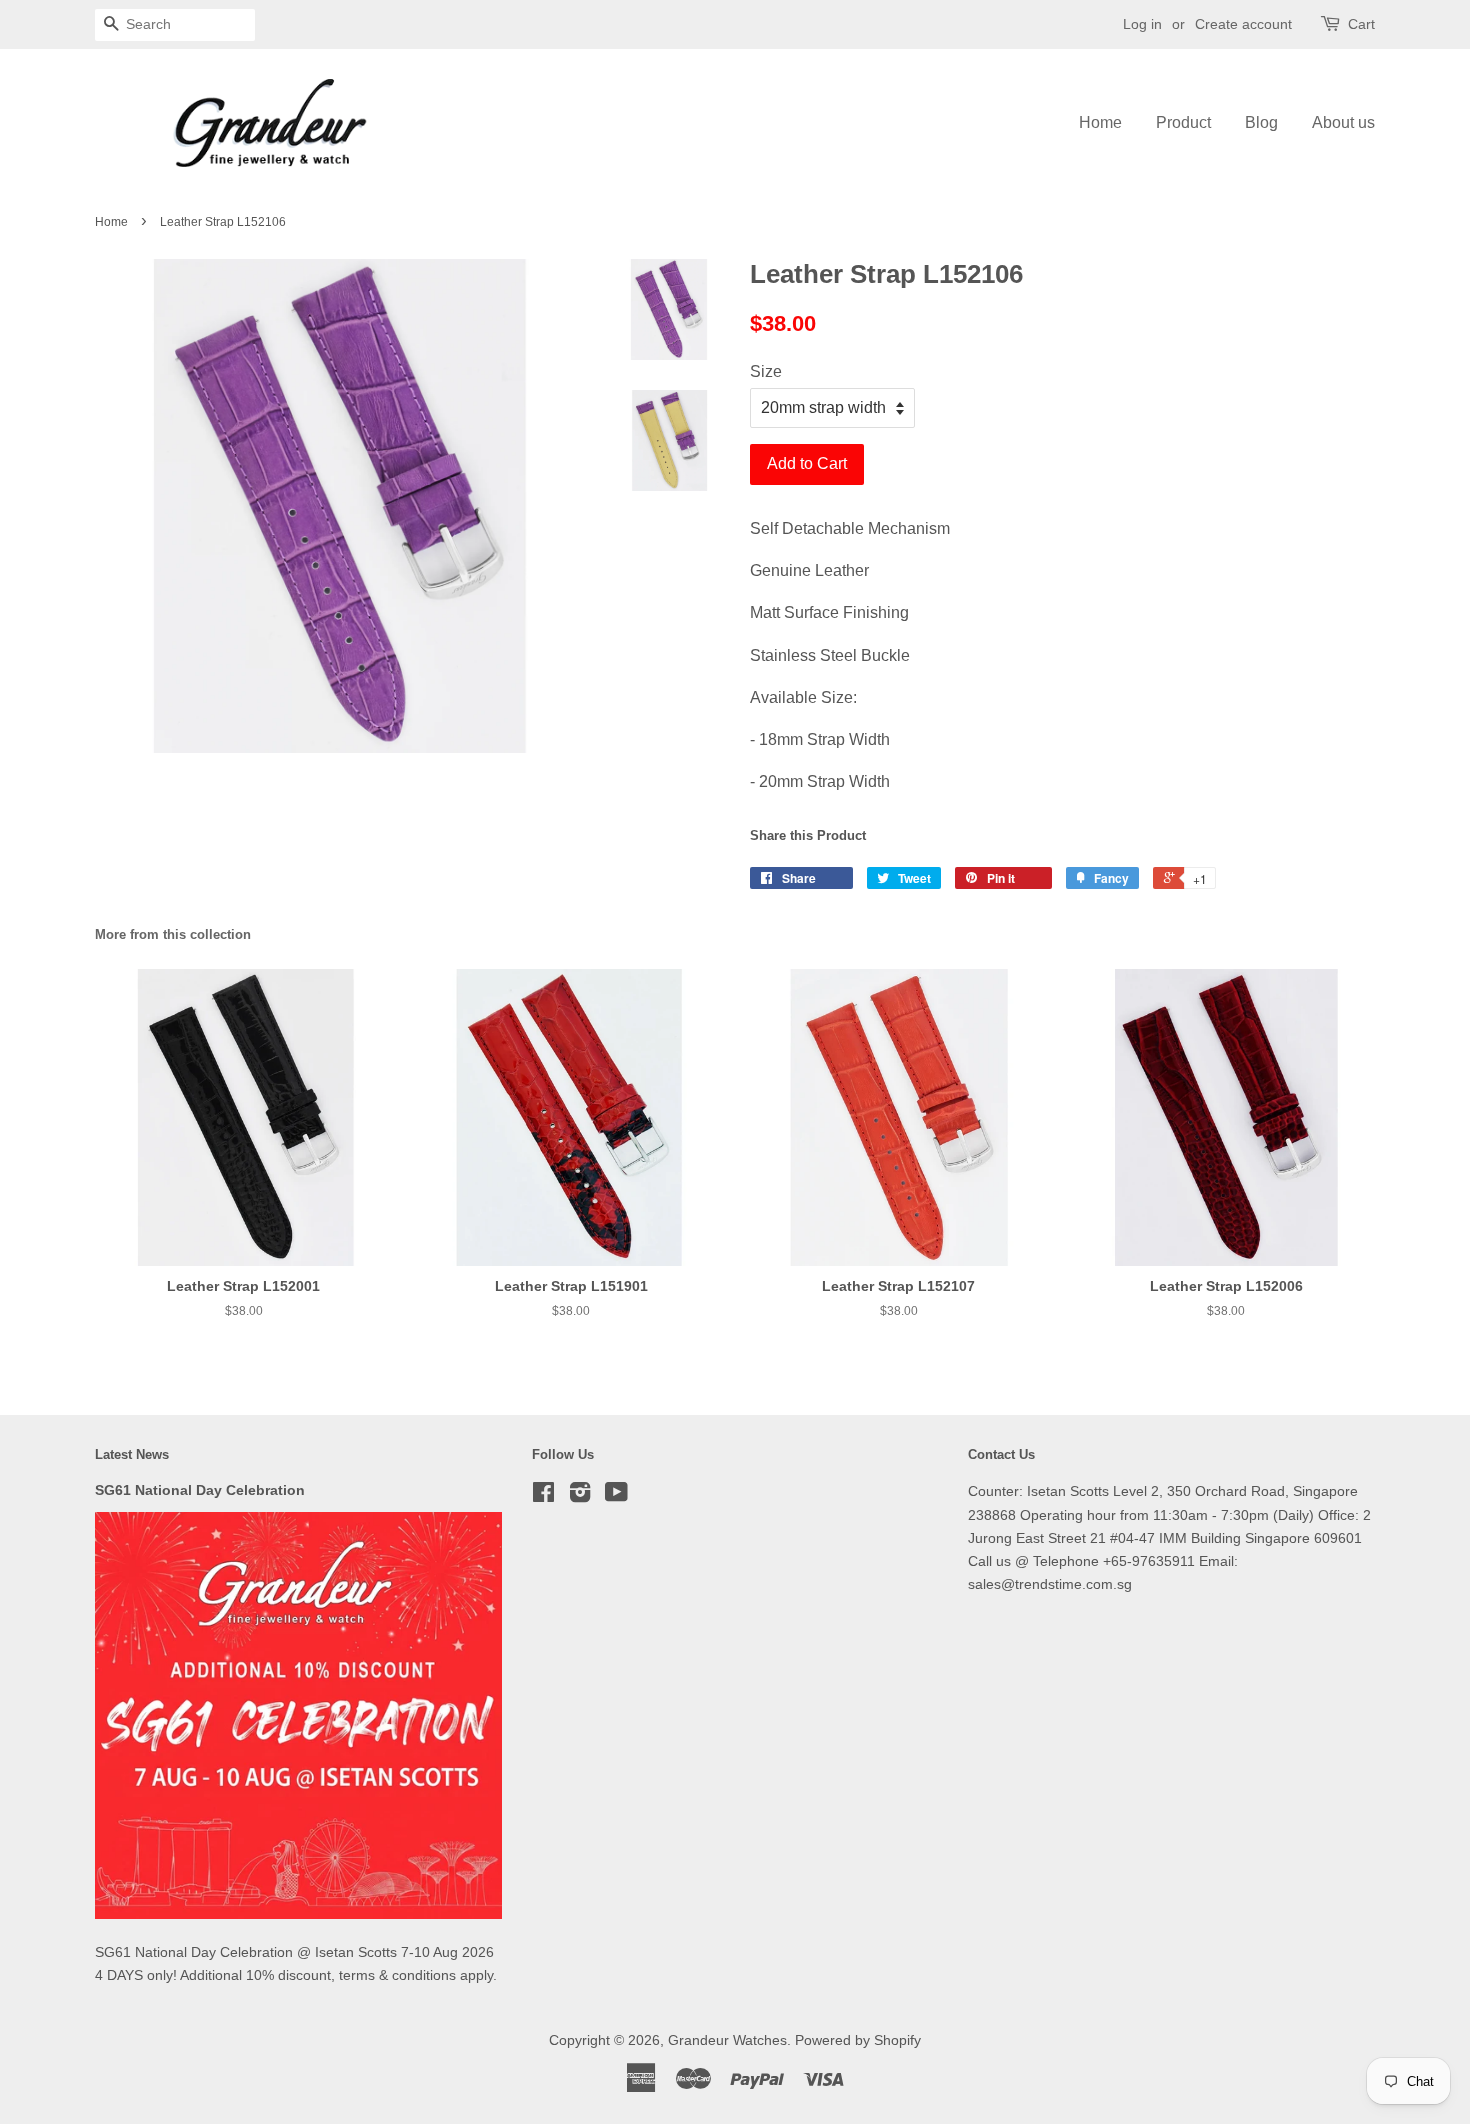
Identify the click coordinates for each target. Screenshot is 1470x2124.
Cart (1361, 24)
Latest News (132, 1454)
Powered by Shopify (858, 2040)
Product (1183, 122)
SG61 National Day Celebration (200, 1490)
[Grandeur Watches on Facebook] (543, 1496)
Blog (1261, 122)
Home (1100, 122)
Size (766, 371)
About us (1343, 122)
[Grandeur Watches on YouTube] (616, 1496)
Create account (1243, 24)
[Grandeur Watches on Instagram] (580, 1496)
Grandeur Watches (727, 2040)
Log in (1142, 24)
